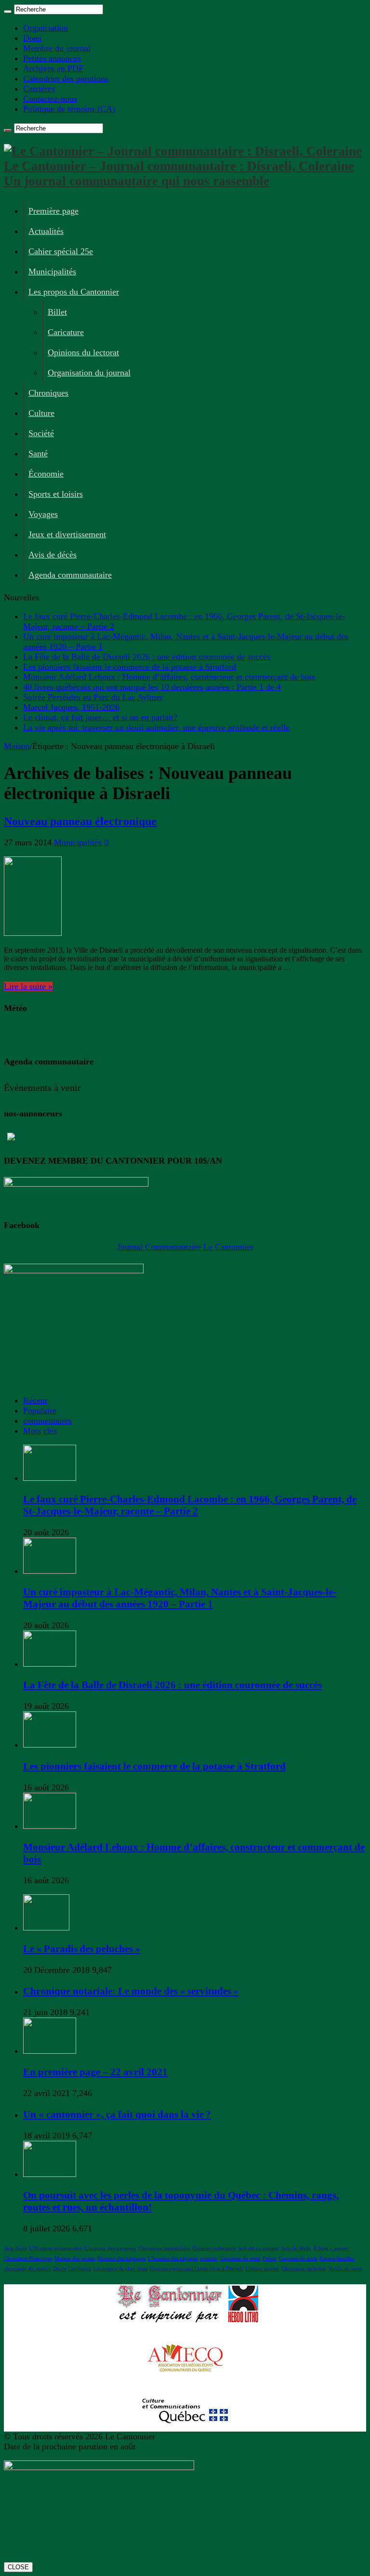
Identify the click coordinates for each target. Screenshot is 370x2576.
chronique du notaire (27, 2269)
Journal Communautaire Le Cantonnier (185, 1247)
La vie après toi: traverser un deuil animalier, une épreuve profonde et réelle (156, 727)
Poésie (270, 2259)
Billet (57, 312)
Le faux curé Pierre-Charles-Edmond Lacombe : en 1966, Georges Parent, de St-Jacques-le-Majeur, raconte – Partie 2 (190, 1505)
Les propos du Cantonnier (74, 292)
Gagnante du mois (240, 2259)
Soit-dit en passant (258, 2248)
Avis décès (15, 2248)
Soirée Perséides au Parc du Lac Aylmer (93, 697)
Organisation (46, 28)
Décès (59, 2269)
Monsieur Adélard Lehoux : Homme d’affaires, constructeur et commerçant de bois (169, 677)
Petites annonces (52, 58)
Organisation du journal (89, 373)
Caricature (66, 332)
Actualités (46, 231)
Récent (35, 1400)
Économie (46, 474)
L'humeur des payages (173, 2259)
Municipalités (52, 272)
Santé (38, 453)
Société (41, 433)
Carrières (39, 89)
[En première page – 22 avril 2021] (50, 2051)
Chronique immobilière (164, 2248)
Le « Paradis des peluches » (82, 1949)
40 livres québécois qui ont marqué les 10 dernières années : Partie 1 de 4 (152, 687)
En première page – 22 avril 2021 (95, 2072)
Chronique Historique (28, 2259)
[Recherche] (8, 12)
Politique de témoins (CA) (69, 109)
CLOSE (18, 2567)
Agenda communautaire (70, 575)
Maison (17, 746)
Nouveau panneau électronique (80, 821)
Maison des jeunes (75, 2259)
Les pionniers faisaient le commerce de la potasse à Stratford (130, 667)
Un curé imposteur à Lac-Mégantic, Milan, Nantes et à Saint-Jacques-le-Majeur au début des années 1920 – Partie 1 (180, 1598)
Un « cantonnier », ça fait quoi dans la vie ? (117, 2114)
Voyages (43, 514)
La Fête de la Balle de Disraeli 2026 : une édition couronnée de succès (147, 657)
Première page (53, 211)
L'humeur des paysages (110, 2248)
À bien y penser (331, 2248)
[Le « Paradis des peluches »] (46, 1928)
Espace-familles (337, 2259)
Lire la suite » (28, 986)
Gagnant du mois (298, 2259)
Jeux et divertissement (67, 534)
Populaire (40, 1411)
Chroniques (48, 393)
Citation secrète (262, 2269)
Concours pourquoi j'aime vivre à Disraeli (196, 2269)
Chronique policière (304, 2269)
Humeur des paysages (121, 2259)
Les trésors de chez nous (120, 2269)
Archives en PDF (53, 68)
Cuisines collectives (214, 2248)
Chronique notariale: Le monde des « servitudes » (131, 1991)
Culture (41, 413)
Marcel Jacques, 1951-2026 (71, 707)
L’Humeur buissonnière (56, 2248)
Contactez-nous (50, 99)
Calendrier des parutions (66, 78)
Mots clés (40, 1431)
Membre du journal (57, 48)
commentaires (47, 1421)
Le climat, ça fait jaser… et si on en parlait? (100, 717)
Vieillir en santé (345, 2269)
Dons (32, 38)
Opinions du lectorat (83, 352)
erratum (209, 2259)
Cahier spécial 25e (61, 251)
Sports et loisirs (56, 494)
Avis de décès (53, 555)
